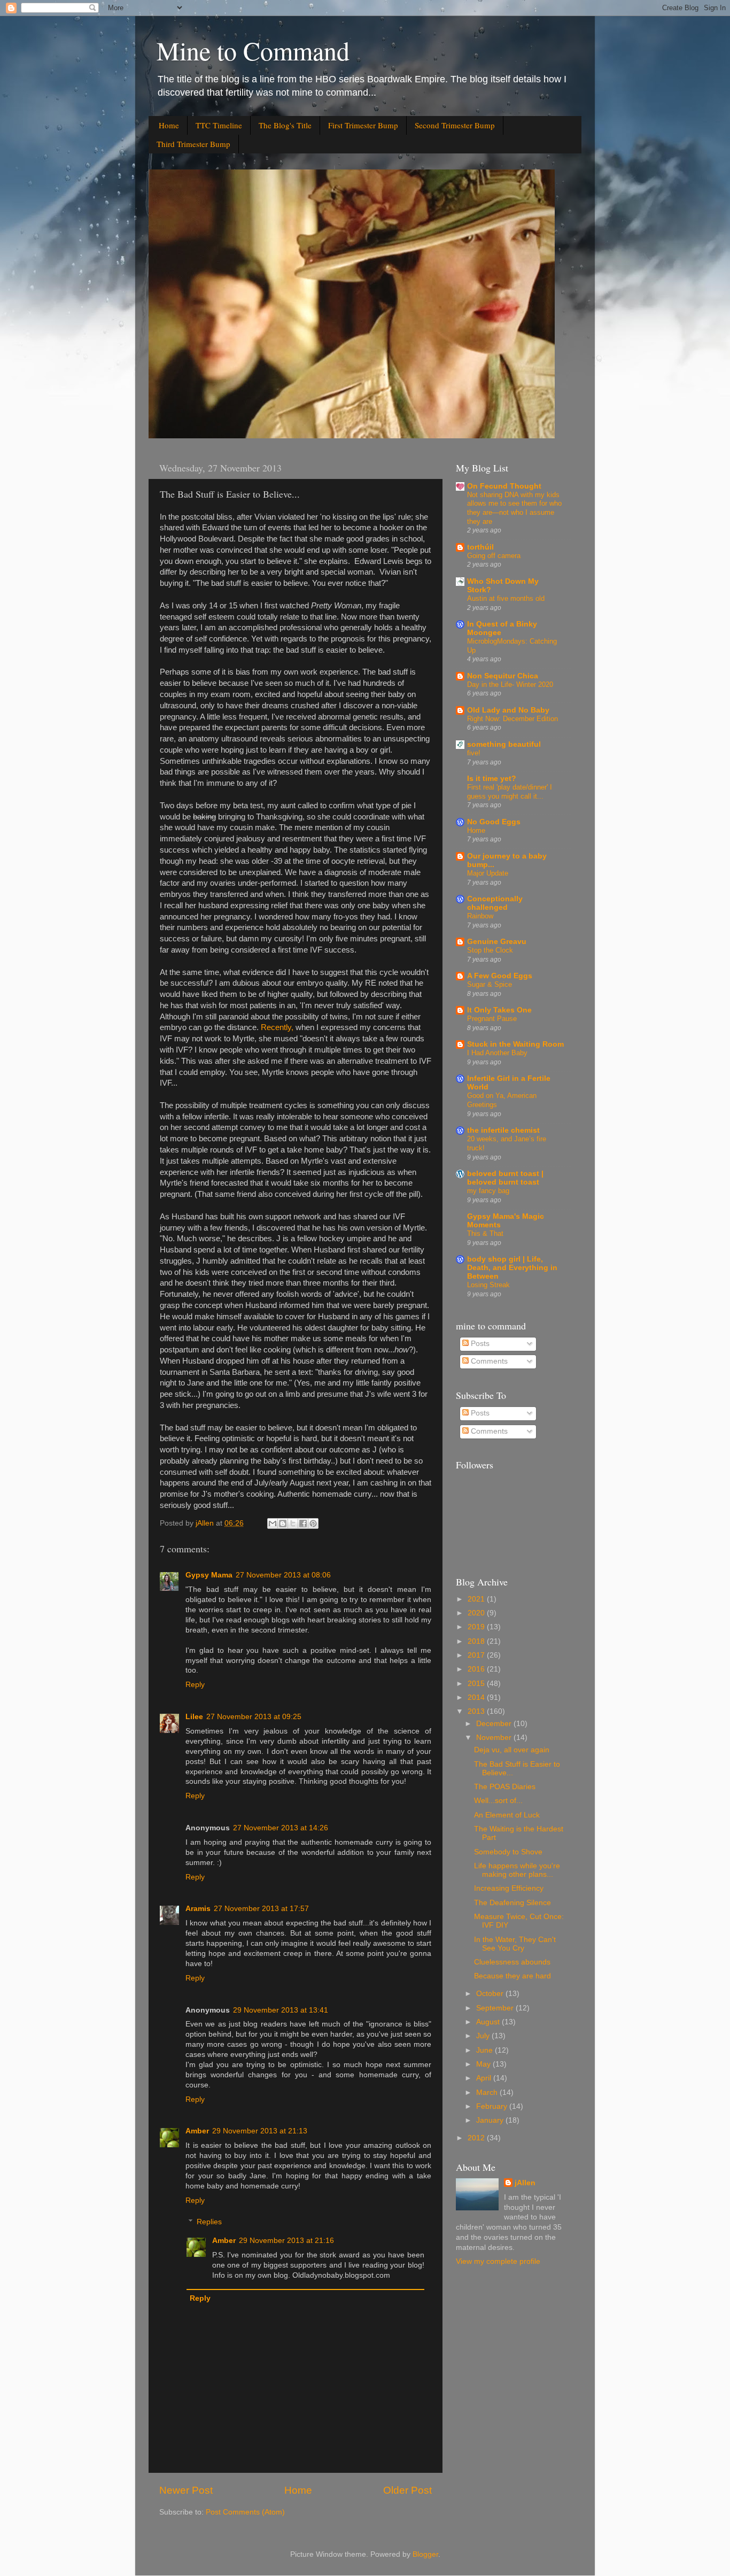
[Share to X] (293, 1523)
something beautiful (504, 744)
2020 (477, 1613)
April (485, 2078)
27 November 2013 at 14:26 (281, 1828)
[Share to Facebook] (303, 1523)
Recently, (277, 1027)
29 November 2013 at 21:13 (260, 2131)
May (484, 2064)
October (491, 1994)
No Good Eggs (494, 822)
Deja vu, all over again (512, 1750)
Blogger (425, 2554)
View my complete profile (498, 2261)
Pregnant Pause (492, 1019)
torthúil (480, 547)
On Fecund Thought (504, 486)
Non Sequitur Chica (503, 676)
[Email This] (273, 1523)
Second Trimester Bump (455, 125)
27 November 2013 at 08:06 (283, 1575)
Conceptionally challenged (495, 903)
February (493, 2106)
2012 (477, 2138)
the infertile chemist (503, 1130)
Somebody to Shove (508, 1852)
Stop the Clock (490, 950)
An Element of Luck (507, 1815)
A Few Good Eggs (500, 976)
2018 (477, 1641)
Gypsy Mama (209, 1575)
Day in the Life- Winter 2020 (510, 684)
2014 (477, 1697)
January (491, 2120)
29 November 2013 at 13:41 (281, 2010)
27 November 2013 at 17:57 (261, 1909)
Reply (195, 1685)
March (488, 2092)
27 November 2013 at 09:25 (254, 1717)
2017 (477, 1655)
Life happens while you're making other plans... (517, 1870)
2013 (477, 1711)
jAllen (525, 2183)
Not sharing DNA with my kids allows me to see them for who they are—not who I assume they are (514, 508)
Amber (197, 2131)
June (486, 2050)
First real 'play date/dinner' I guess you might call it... (510, 792)
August (489, 2022)
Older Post (407, 2490)
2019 (477, 1627)
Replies (209, 2222)
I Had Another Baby (497, 1053)
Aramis (198, 1909)
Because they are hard (512, 1976)
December (495, 1724)
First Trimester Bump (363, 125)
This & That (485, 1233)
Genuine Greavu (497, 942)
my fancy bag (488, 1191)
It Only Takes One (499, 1010)
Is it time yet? (492, 779)
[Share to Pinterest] (313, 1523)
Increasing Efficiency (509, 1888)
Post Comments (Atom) (245, 2512)
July (484, 2036)
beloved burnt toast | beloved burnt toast (505, 1178)
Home (169, 125)
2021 (477, 1599)
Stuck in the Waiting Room (515, 1044)
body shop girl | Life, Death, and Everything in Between (512, 1268)
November (495, 1738)
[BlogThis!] (283, 1523)
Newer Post (186, 2490)
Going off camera (494, 556)
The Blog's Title (285, 125)
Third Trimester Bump (193, 144)
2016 (477, 1669)
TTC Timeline (219, 125)
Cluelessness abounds (512, 1962)
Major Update (488, 873)
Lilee (194, 1717)
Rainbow (480, 916)
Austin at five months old (506, 598)
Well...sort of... (498, 1801)
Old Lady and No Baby (508, 710)
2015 (477, 1684)
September (496, 2008)
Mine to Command (253, 50)
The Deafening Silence (512, 1903)
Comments (488, 1361)
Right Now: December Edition (512, 719)
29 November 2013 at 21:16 (286, 2241)
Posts (479, 1344)
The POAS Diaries (505, 1787)
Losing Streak (488, 1285)
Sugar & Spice (490, 984)
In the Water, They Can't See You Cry (515, 1944)
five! (474, 753)
